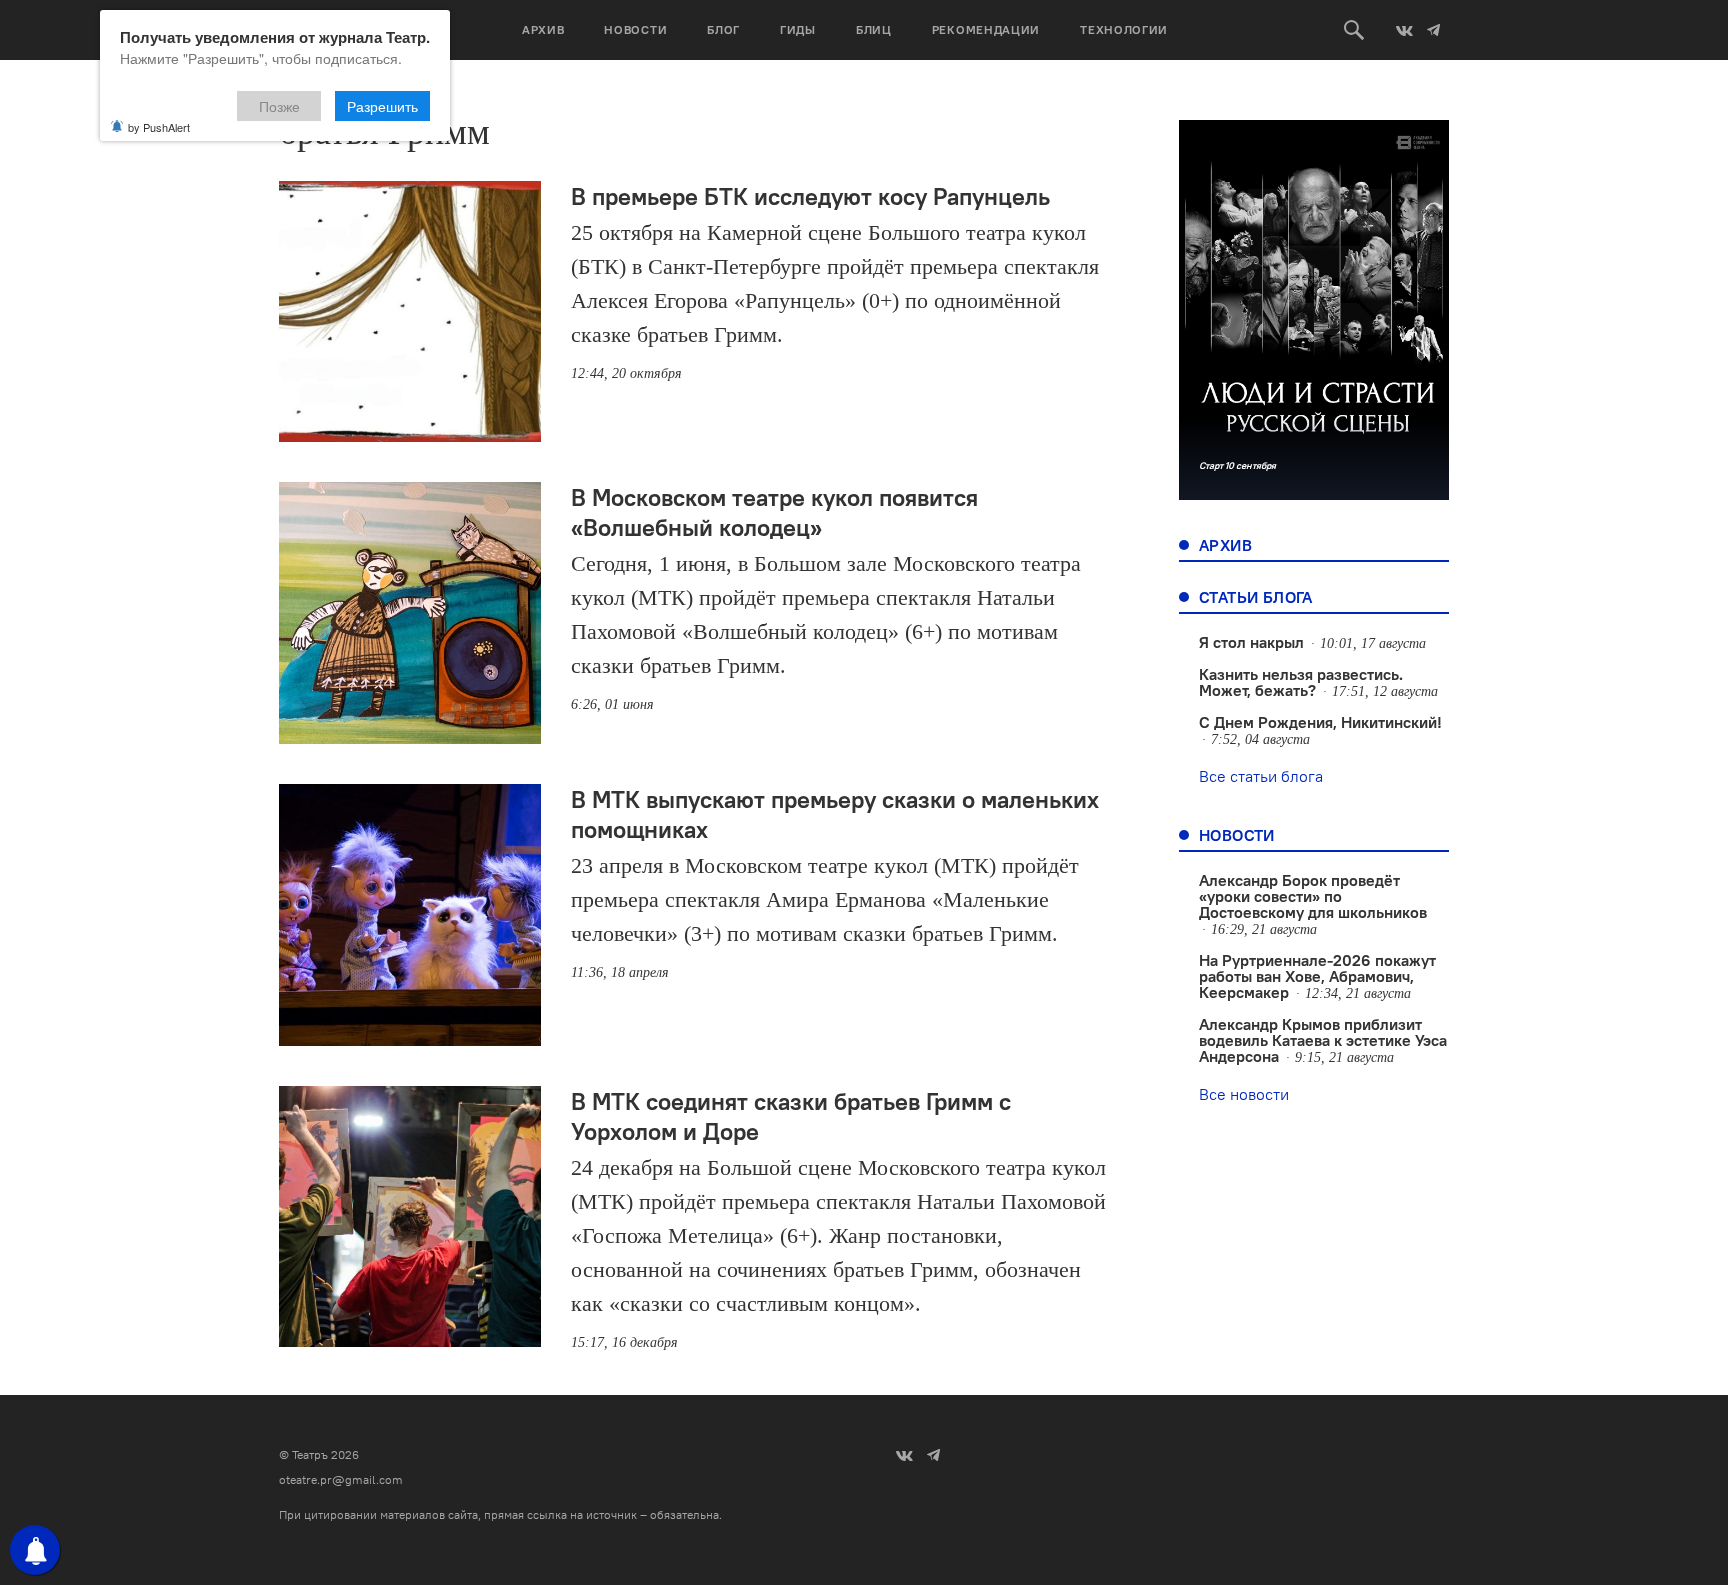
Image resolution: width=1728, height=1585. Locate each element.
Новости (635, 29)
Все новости (1244, 1094)
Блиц (874, 29)
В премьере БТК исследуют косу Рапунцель (810, 196)
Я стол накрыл (1251, 642)
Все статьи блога (1261, 776)
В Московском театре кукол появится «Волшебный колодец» (774, 512)
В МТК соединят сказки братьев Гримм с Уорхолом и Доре (791, 1116)
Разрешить (382, 106)
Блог (723, 29)
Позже (279, 106)
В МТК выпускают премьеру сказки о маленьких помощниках (835, 814)
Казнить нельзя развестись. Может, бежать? (1301, 682)
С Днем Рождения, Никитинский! (1320, 722)
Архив (543, 29)
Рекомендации (986, 29)
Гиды (798, 29)
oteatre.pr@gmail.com (341, 1479)
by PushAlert (159, 127)
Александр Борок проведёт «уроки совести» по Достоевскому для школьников (1313, 896)
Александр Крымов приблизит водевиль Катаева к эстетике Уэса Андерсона (1323, 1040)
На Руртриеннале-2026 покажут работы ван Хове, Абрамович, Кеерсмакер (1317, 976)
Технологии (1124, 29)
